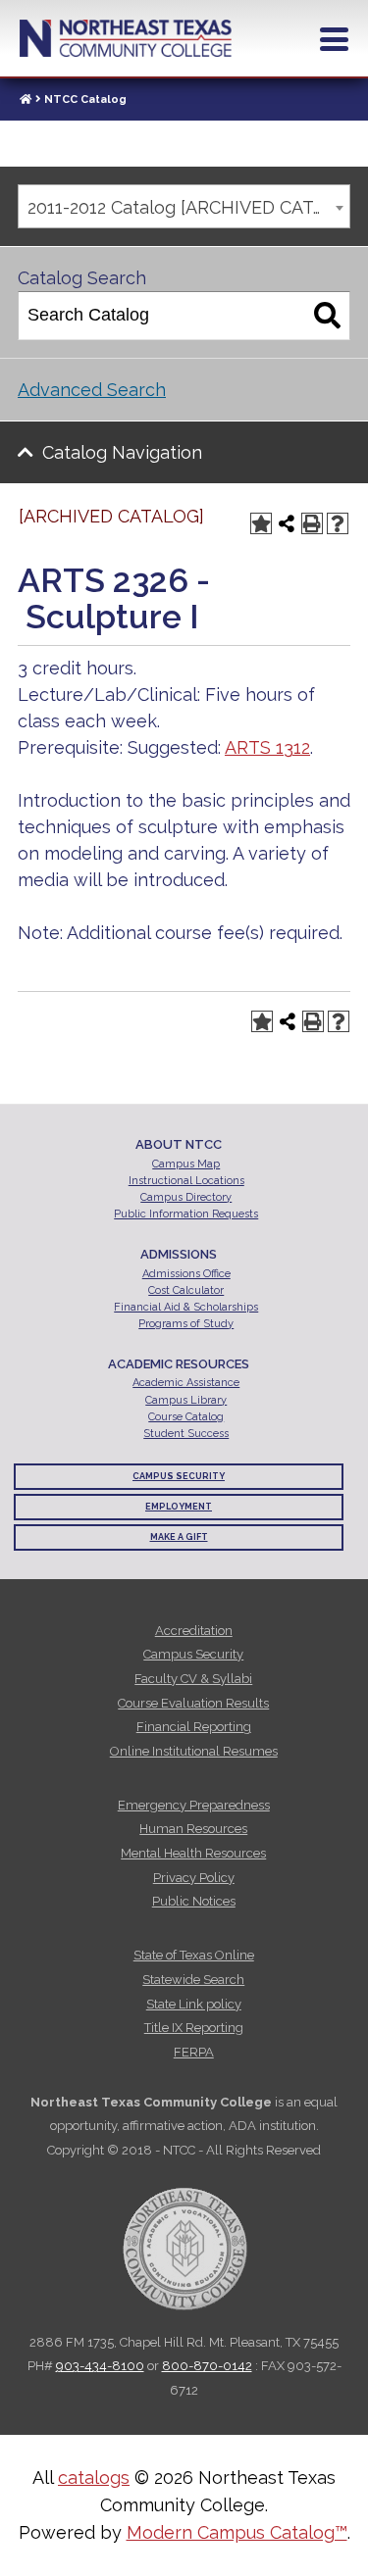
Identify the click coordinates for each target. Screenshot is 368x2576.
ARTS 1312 (267, 747)
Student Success (186, 1434)
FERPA (194, 2052)
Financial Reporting (194, 1727)
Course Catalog (186, 1417)
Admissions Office (186, 1274)
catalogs (94, 2477)
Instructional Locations (186, 1181)
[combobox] (184, 206)
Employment (179, 1507)
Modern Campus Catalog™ (237, 2532)
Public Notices (194, 1901)
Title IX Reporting (194, 2028)
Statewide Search (193, 1980)
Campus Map (186, 1164)
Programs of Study (186, 1324)
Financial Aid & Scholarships (186, 1307)
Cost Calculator (186, 1290)
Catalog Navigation (122, 452)
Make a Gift (179, 1537)
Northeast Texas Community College (126, 38)
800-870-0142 (207, 2366)
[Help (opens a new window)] (338, 523)
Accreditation (194, 1631)
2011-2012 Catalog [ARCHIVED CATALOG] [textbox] (188, 207)
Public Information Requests (186, 1214)
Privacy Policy (194, 1878)
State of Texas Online (194, 1955)
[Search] (327, 316)
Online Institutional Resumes (194, 1751)
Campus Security (179, 1476)
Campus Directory (186, 1197)
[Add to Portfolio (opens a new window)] (261, 523)
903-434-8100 (100, 2366)
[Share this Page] (287, 523)
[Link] (26, 99)
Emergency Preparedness (194, 1805)
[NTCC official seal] (184, 2238)
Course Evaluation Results (193, 1703)
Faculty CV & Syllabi (193, 1679)
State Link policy (194, 2004)
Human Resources (193, 1829)
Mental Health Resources (193, 1853)
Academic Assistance (186, 1383)
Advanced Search (92, 390)
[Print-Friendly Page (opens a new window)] (312, 523)
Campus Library (186, 1400)
